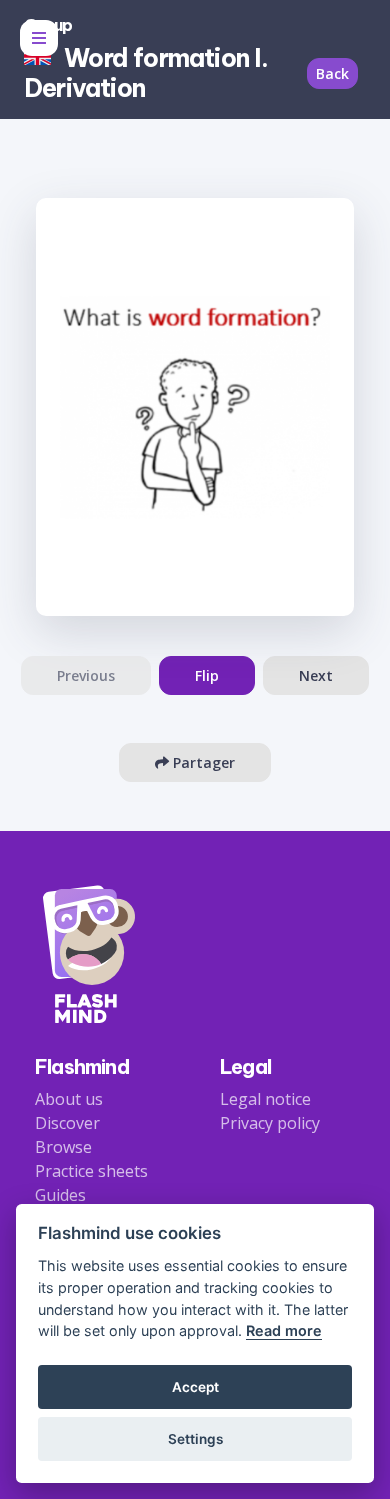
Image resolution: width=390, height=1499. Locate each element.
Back (332, 73)
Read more (284, 1330)
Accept (195, 1387)
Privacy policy (270, 1123)
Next (316, 675)
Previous (86, 675)
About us (69, 1099)
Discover (67, 1123)
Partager (202, 762)
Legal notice (265, 1099)
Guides (60, 1195)
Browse (63, 1147)
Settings (195, 1439)
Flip (207, 675)
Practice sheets (91, 1171)
